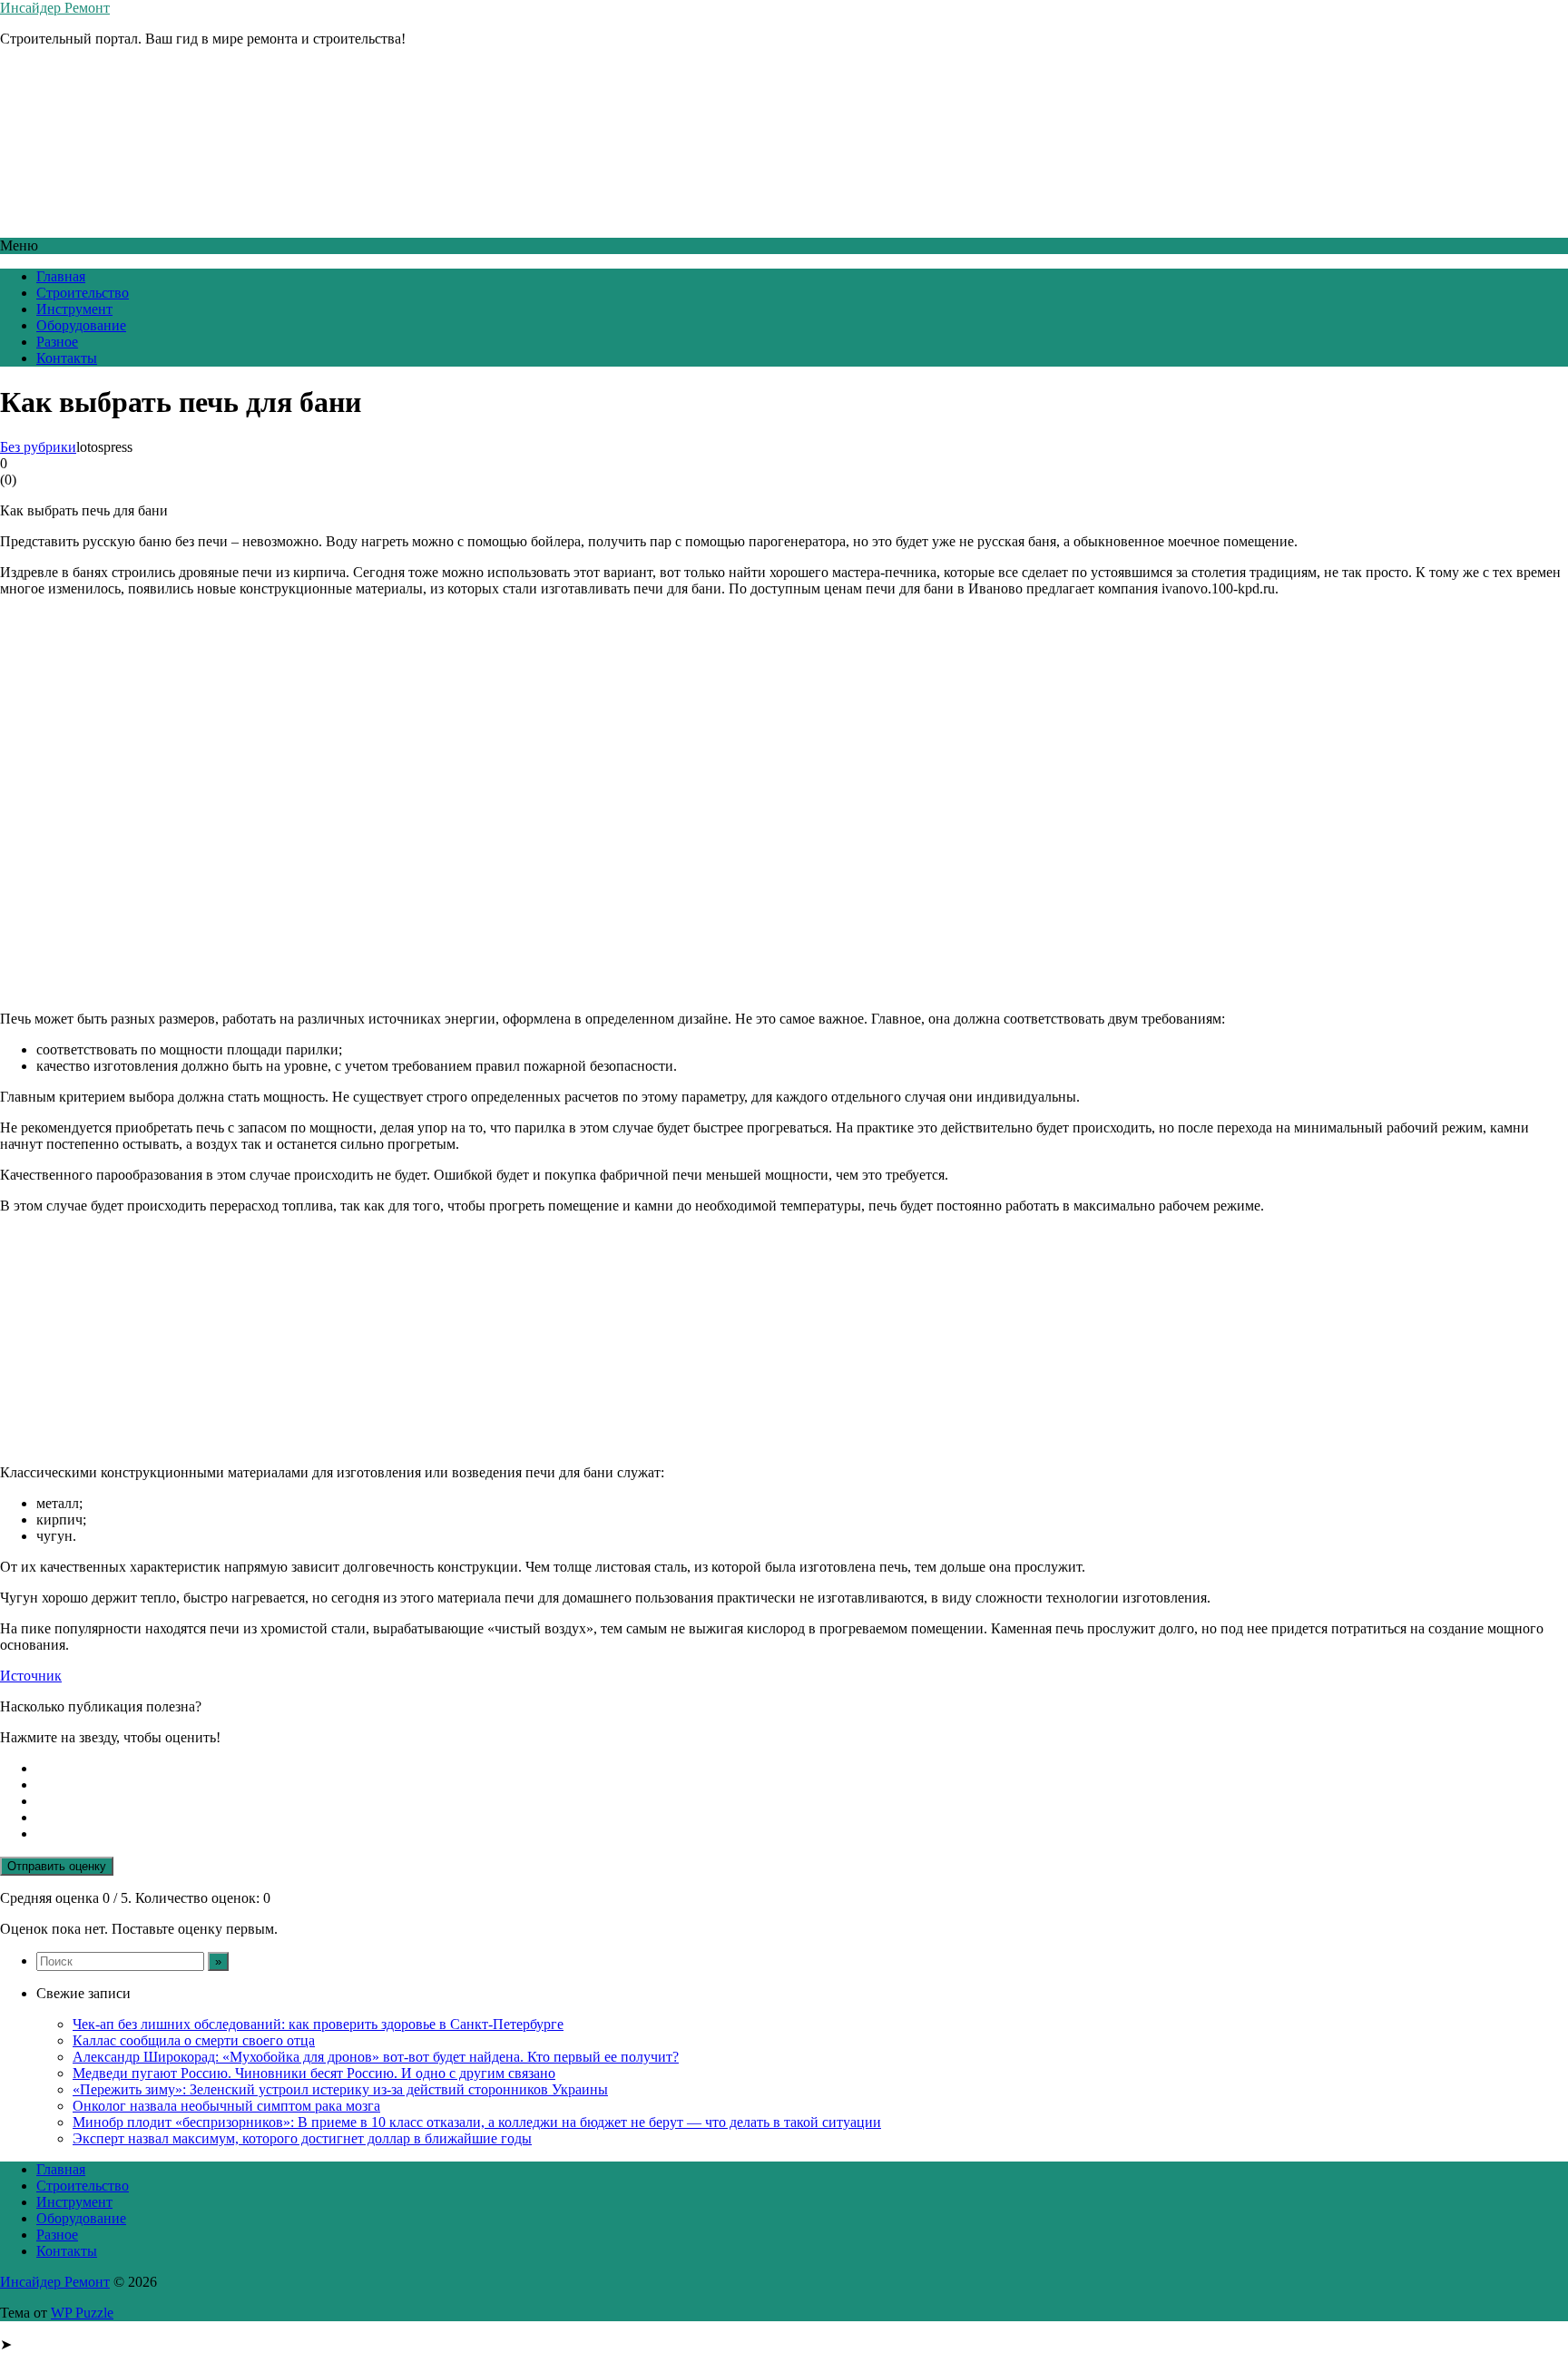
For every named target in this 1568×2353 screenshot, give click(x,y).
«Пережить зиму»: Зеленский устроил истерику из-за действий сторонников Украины (340, 2089)
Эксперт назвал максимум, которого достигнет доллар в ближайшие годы (302, 2138)
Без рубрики (38, 447)
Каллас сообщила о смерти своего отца (194, 2040)
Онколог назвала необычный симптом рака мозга (226, 2106)
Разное (57, 342)
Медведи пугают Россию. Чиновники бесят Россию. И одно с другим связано (314, 2073)
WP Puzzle (82, 2313)
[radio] (802, 1769)
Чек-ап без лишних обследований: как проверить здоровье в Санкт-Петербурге (318, 2024)
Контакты (67, 358)
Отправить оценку (57, 1866)
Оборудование (81, 325)
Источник (31, 1676)
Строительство (83, 293)
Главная (61, 276)
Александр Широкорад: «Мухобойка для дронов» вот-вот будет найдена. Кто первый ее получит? (376, 2057)
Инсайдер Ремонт (55, 8)
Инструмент (74, 309)
